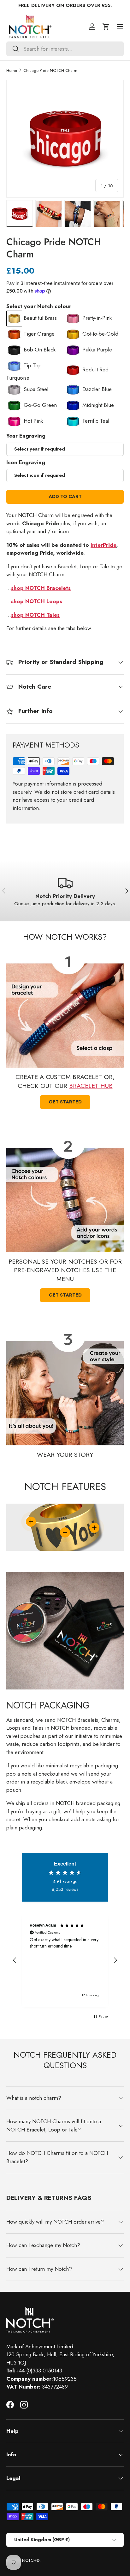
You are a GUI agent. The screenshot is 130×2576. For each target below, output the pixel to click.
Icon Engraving (26, 462)
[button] (106, 27)
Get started (65, 1102)
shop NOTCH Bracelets (41, 588)
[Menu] (120, 27)
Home (12, 70)
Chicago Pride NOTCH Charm (50, 70)
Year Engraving (26, 436)
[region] (65, 1960)
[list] (65, 139)
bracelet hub (91, 1086)
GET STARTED (65, 1295)
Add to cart (65, 496)
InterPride (103, 545)
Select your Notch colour (39, 306)
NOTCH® (31, 2560)
